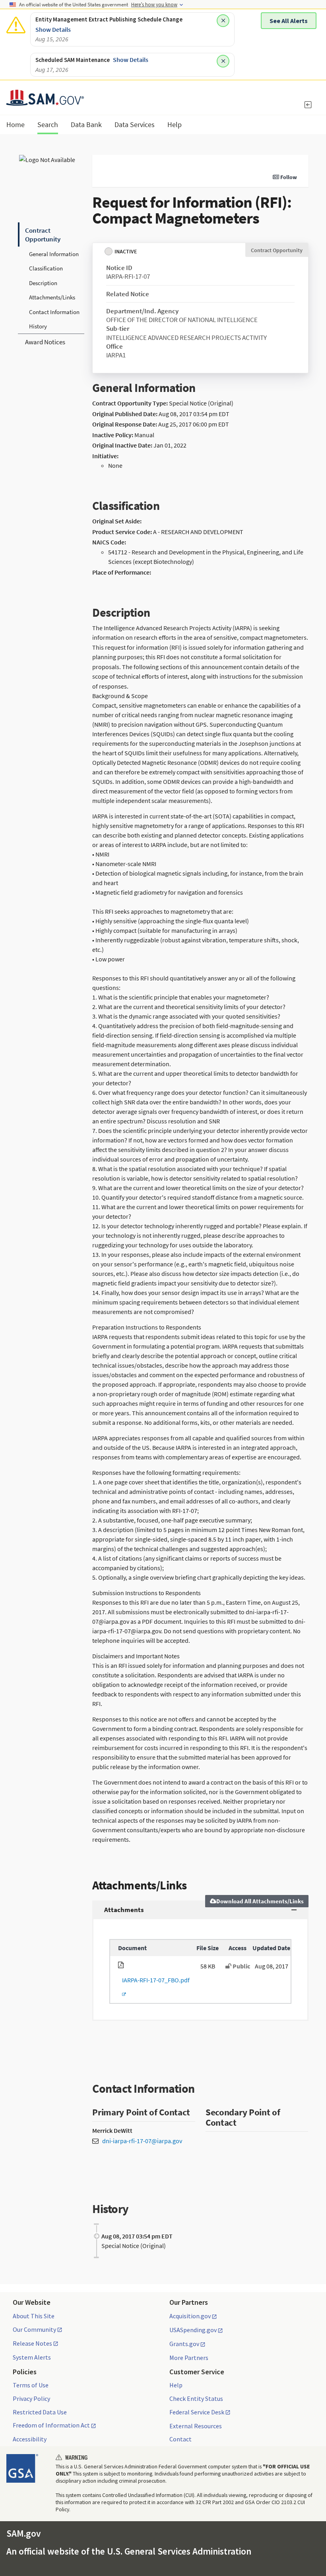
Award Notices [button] (45, 342)
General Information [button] (54, 254)
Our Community (34, 2330)
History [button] (38, 326)
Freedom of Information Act (51, 2425)
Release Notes (32, 2344)
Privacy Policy (31, 2398)
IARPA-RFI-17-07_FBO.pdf (154, 1987)
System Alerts (32, 2357)
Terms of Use (31, 2385)
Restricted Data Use (40, 2412)
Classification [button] (46, 268)
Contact (180, 2439)
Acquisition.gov (190, 2316)
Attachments (124, 1910)
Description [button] (43, 283)
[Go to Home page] (45, 101)
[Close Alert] (223, 21)
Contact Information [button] (54, 312)
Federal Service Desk (197, 2412)
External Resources (196, 2426)
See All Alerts (289, 21)
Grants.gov (184, 2344)
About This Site (34, 2316)
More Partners (189, 2358)
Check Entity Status (196, 2398)
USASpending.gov (193, 2330)
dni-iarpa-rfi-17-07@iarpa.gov (142, 2141)
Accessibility (30, 2439)
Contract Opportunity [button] (43, 235)
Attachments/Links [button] (52, 297)
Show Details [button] (53, 29)
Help (176, 2385)
